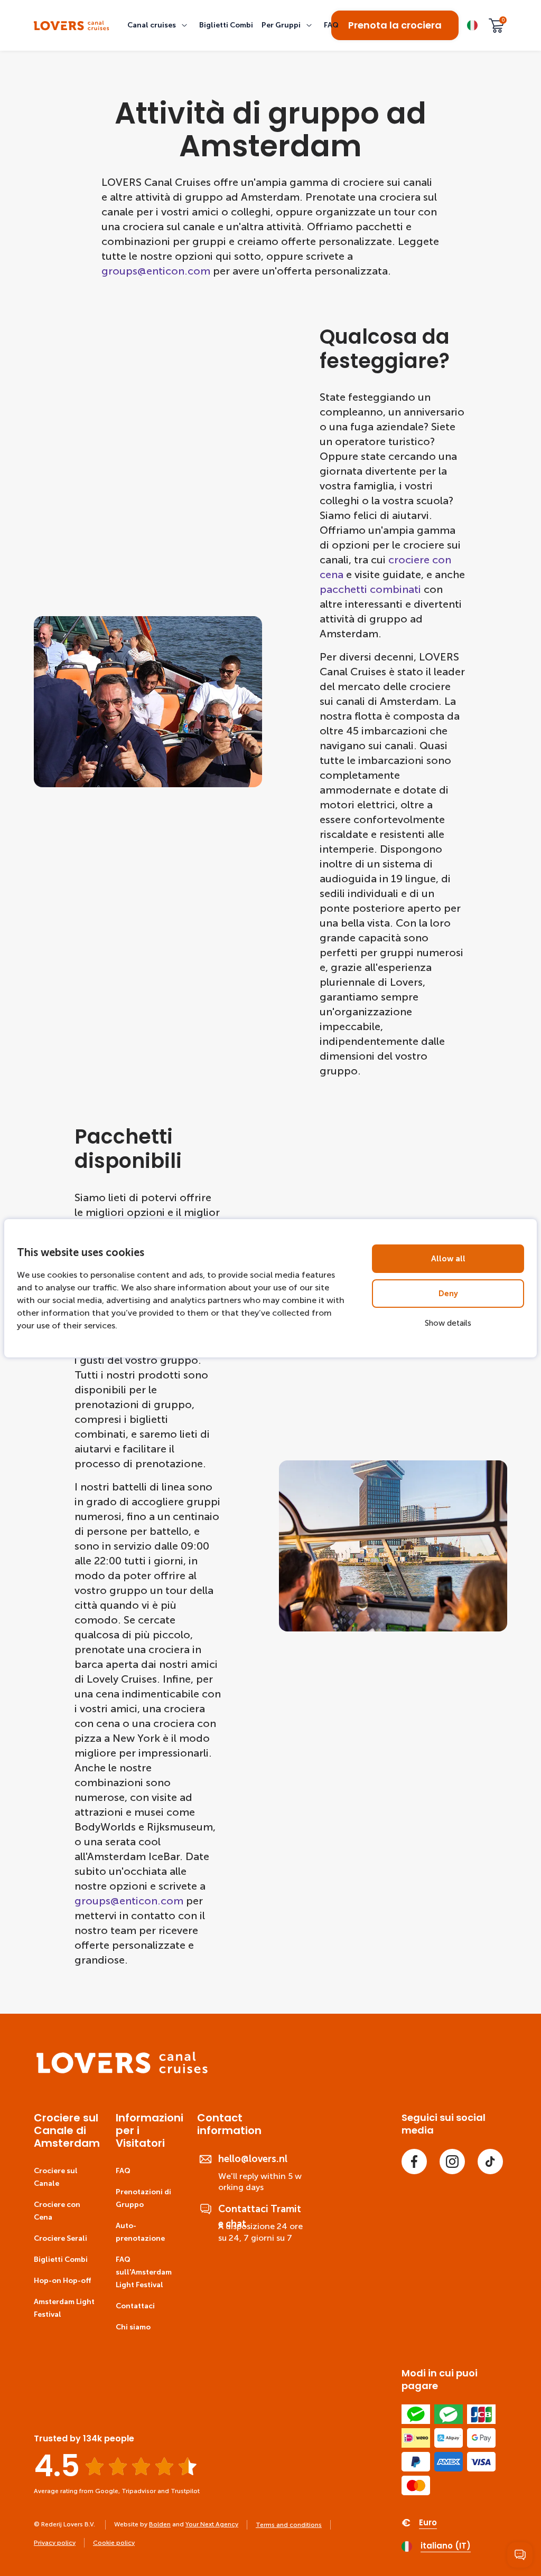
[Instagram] (452, 2162)
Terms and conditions (289, 2525)
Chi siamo (133, 2327)
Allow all (448, 1259)
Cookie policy (114, 2543)
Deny (448, 1294)
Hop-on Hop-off (62, 2281)
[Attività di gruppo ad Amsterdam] (72, 26)
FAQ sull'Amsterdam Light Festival (144, 2272)
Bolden (160, 2524)
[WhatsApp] (520, 2555)
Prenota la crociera (395, 25)
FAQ (123, 2171)
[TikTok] (490, 2162)
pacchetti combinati (370, 589)
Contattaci (135, 2306)
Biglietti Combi (61, 2259)
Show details (448, 1323)
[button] (159, 25)
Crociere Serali (60, 2238)
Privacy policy (55, 2543)
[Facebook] (414, 2162)
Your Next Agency (212, 2524)
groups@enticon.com (156, 271)
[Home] (122, 2071)
